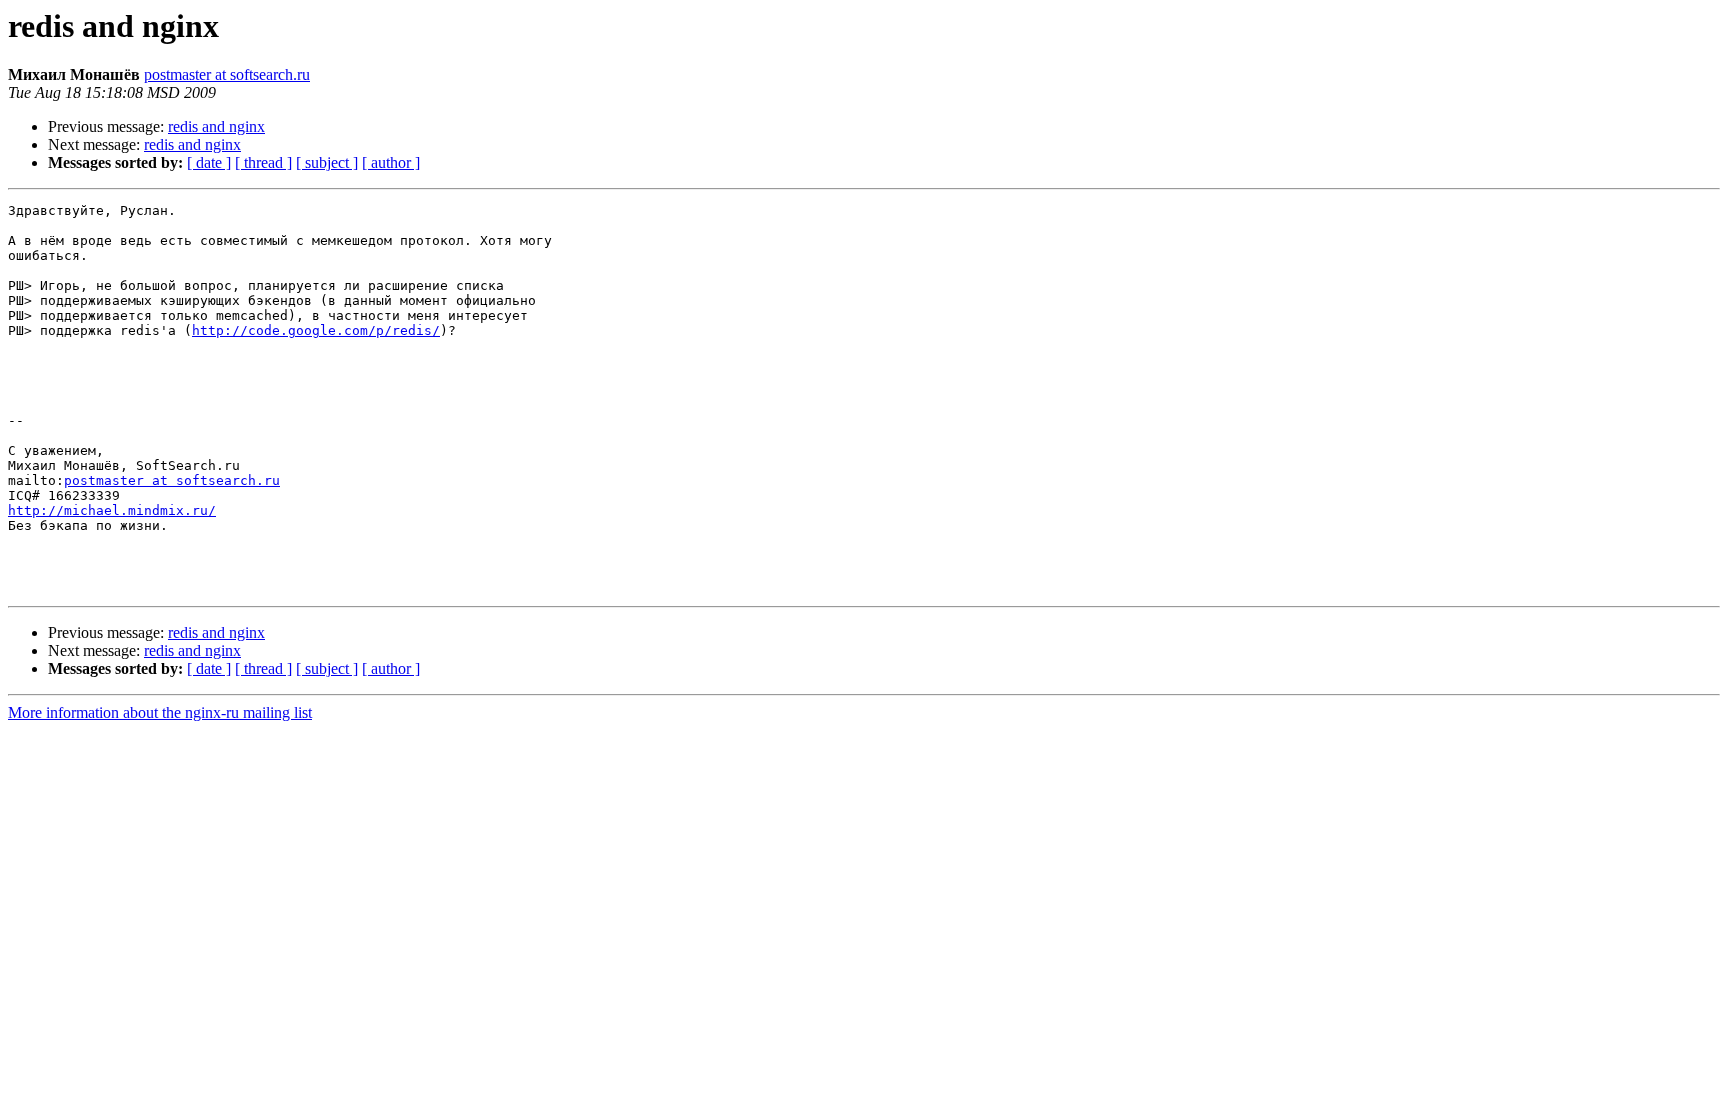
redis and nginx (216, 126)
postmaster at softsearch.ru (227, 74)
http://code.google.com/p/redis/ (316, 330)
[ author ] (391, 162)
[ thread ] (263, 162)
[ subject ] (327, 162)
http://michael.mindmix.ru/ (112, 510)
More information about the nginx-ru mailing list (160, 712)
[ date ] (209, 162)
